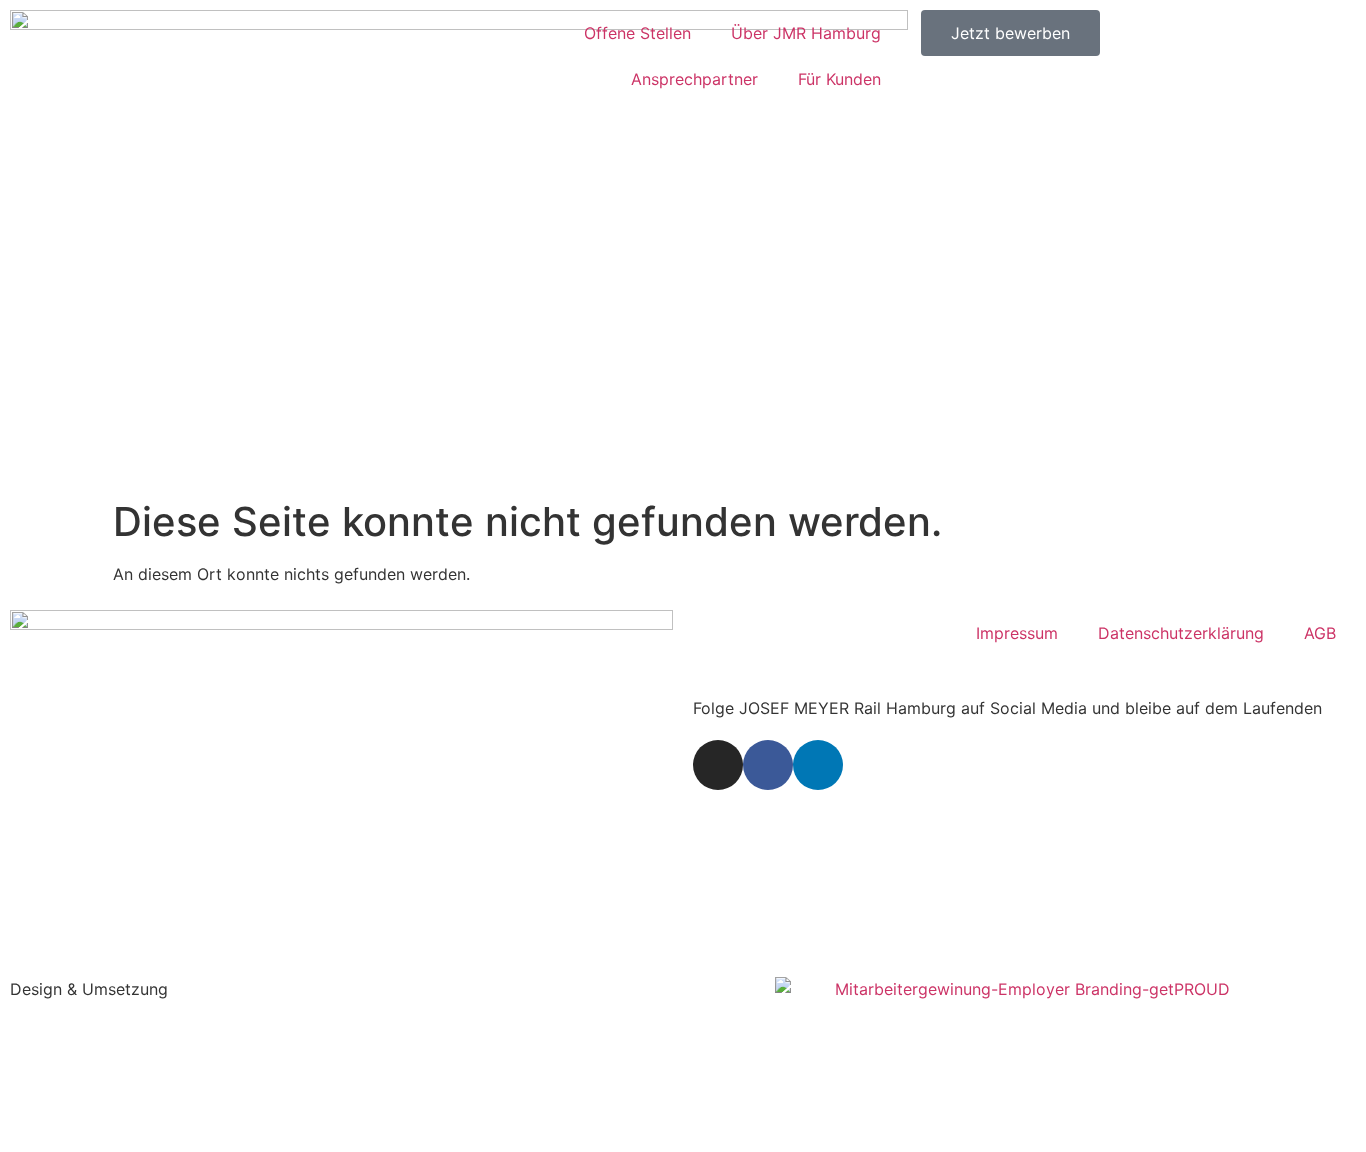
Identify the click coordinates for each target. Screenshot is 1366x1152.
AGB (1320, 633)
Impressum (1017, 633)
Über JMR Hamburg (806, 33)
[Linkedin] (818, 765)
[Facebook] (768, 765)
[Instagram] (718, 765)
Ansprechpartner (694, 79)
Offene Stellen (637, 33)
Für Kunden (839, 79)
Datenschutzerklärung (1181, 633)
